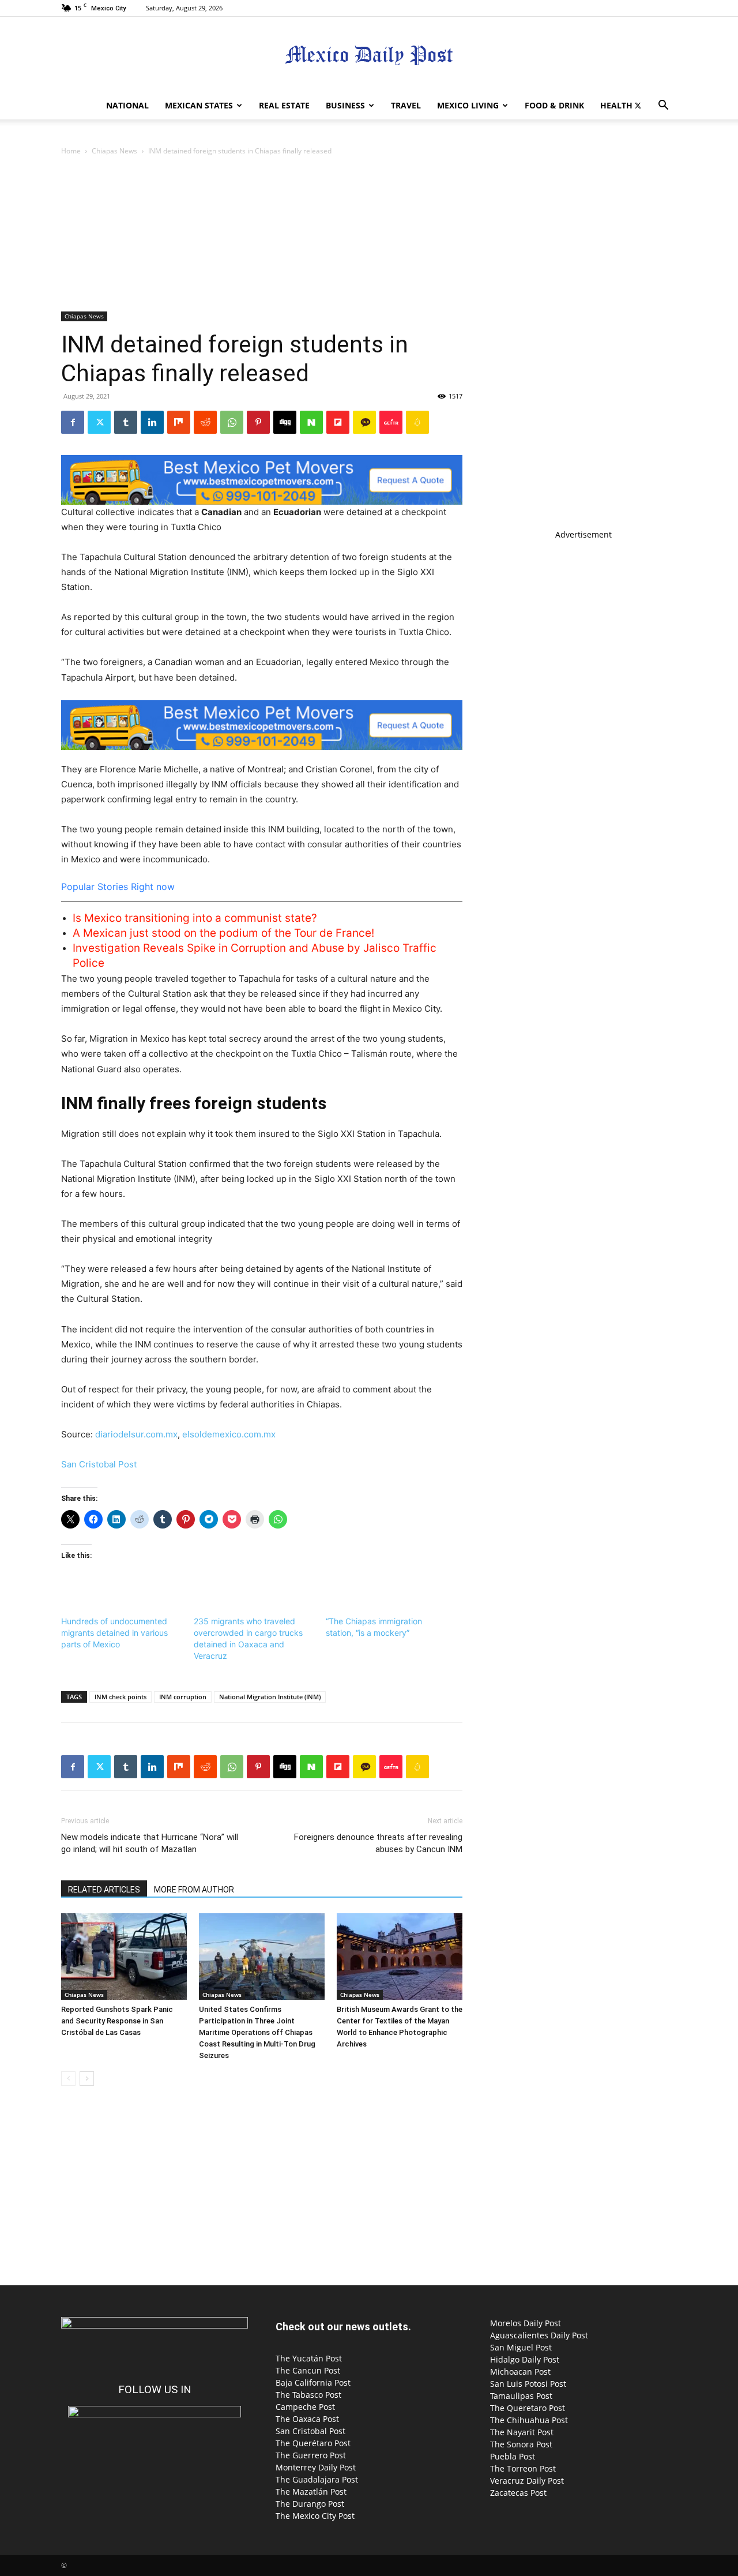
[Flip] (338, 422)
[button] (663, 106)
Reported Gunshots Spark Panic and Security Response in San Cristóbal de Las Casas (117, 2021)
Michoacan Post (520, 2372)
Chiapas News (114, 151)
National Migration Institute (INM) (270, 1697)
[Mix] (179, 422)
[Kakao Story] (364, 422)
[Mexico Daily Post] (369, 55)
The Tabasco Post (308, 2395)
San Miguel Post (521, 2347)
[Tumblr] (126, 422)
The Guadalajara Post (317, 2479)
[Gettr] (391, 422)
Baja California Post (313, 2382)
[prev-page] (68, 2079)
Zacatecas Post (518, 2493)
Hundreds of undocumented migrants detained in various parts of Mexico (114, 1633)
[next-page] (87, 2079)
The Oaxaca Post (307, 2419)
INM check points (121, 1697)
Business (345, 105)
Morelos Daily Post (526, 2323)
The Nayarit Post (522, 2432)
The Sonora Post (521, 2444)
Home (71, 151)
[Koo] (417, 422)
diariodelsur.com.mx (136, 1434)
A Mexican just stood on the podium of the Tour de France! (223, 933)
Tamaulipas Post (521, 2396)
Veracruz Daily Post (527, 2481)
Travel (406, 105)
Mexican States (199, 105)
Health (616, 105)
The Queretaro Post (528, 2408)
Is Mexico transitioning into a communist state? (195, 918)
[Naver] (311, 422)
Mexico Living (468, 105)
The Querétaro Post (313, 2443)
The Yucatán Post (309, 2358)
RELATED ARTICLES (104, 1890)
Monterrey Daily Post (316, 2467)
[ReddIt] (205, 422)
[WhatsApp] (232, 422)
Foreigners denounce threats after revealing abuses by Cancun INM (378, 1843)
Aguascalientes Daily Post (539, 2335)
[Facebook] (73, 422)
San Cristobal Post (99, 1464)
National (127, 105)
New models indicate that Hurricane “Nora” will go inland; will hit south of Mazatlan (150, 1843)
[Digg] (285, 422)
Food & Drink (554, 105)
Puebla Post (513, 2456)
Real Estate (284, 105)
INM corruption (183, 1697)
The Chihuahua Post (529, 2420)
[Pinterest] (258, 422)
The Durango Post (310, 2504)
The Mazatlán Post (311, 2491)
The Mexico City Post (315, 2516)
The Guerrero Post (311, 2455)
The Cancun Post (308, 2370)
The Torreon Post (523, 2468)
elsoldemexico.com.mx (229, 1434)
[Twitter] (638, 106)
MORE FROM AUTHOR (194, 1890)
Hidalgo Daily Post (525, 2359)
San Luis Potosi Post (528, 2384)
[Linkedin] (152, 422)
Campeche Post (305, 2407)
